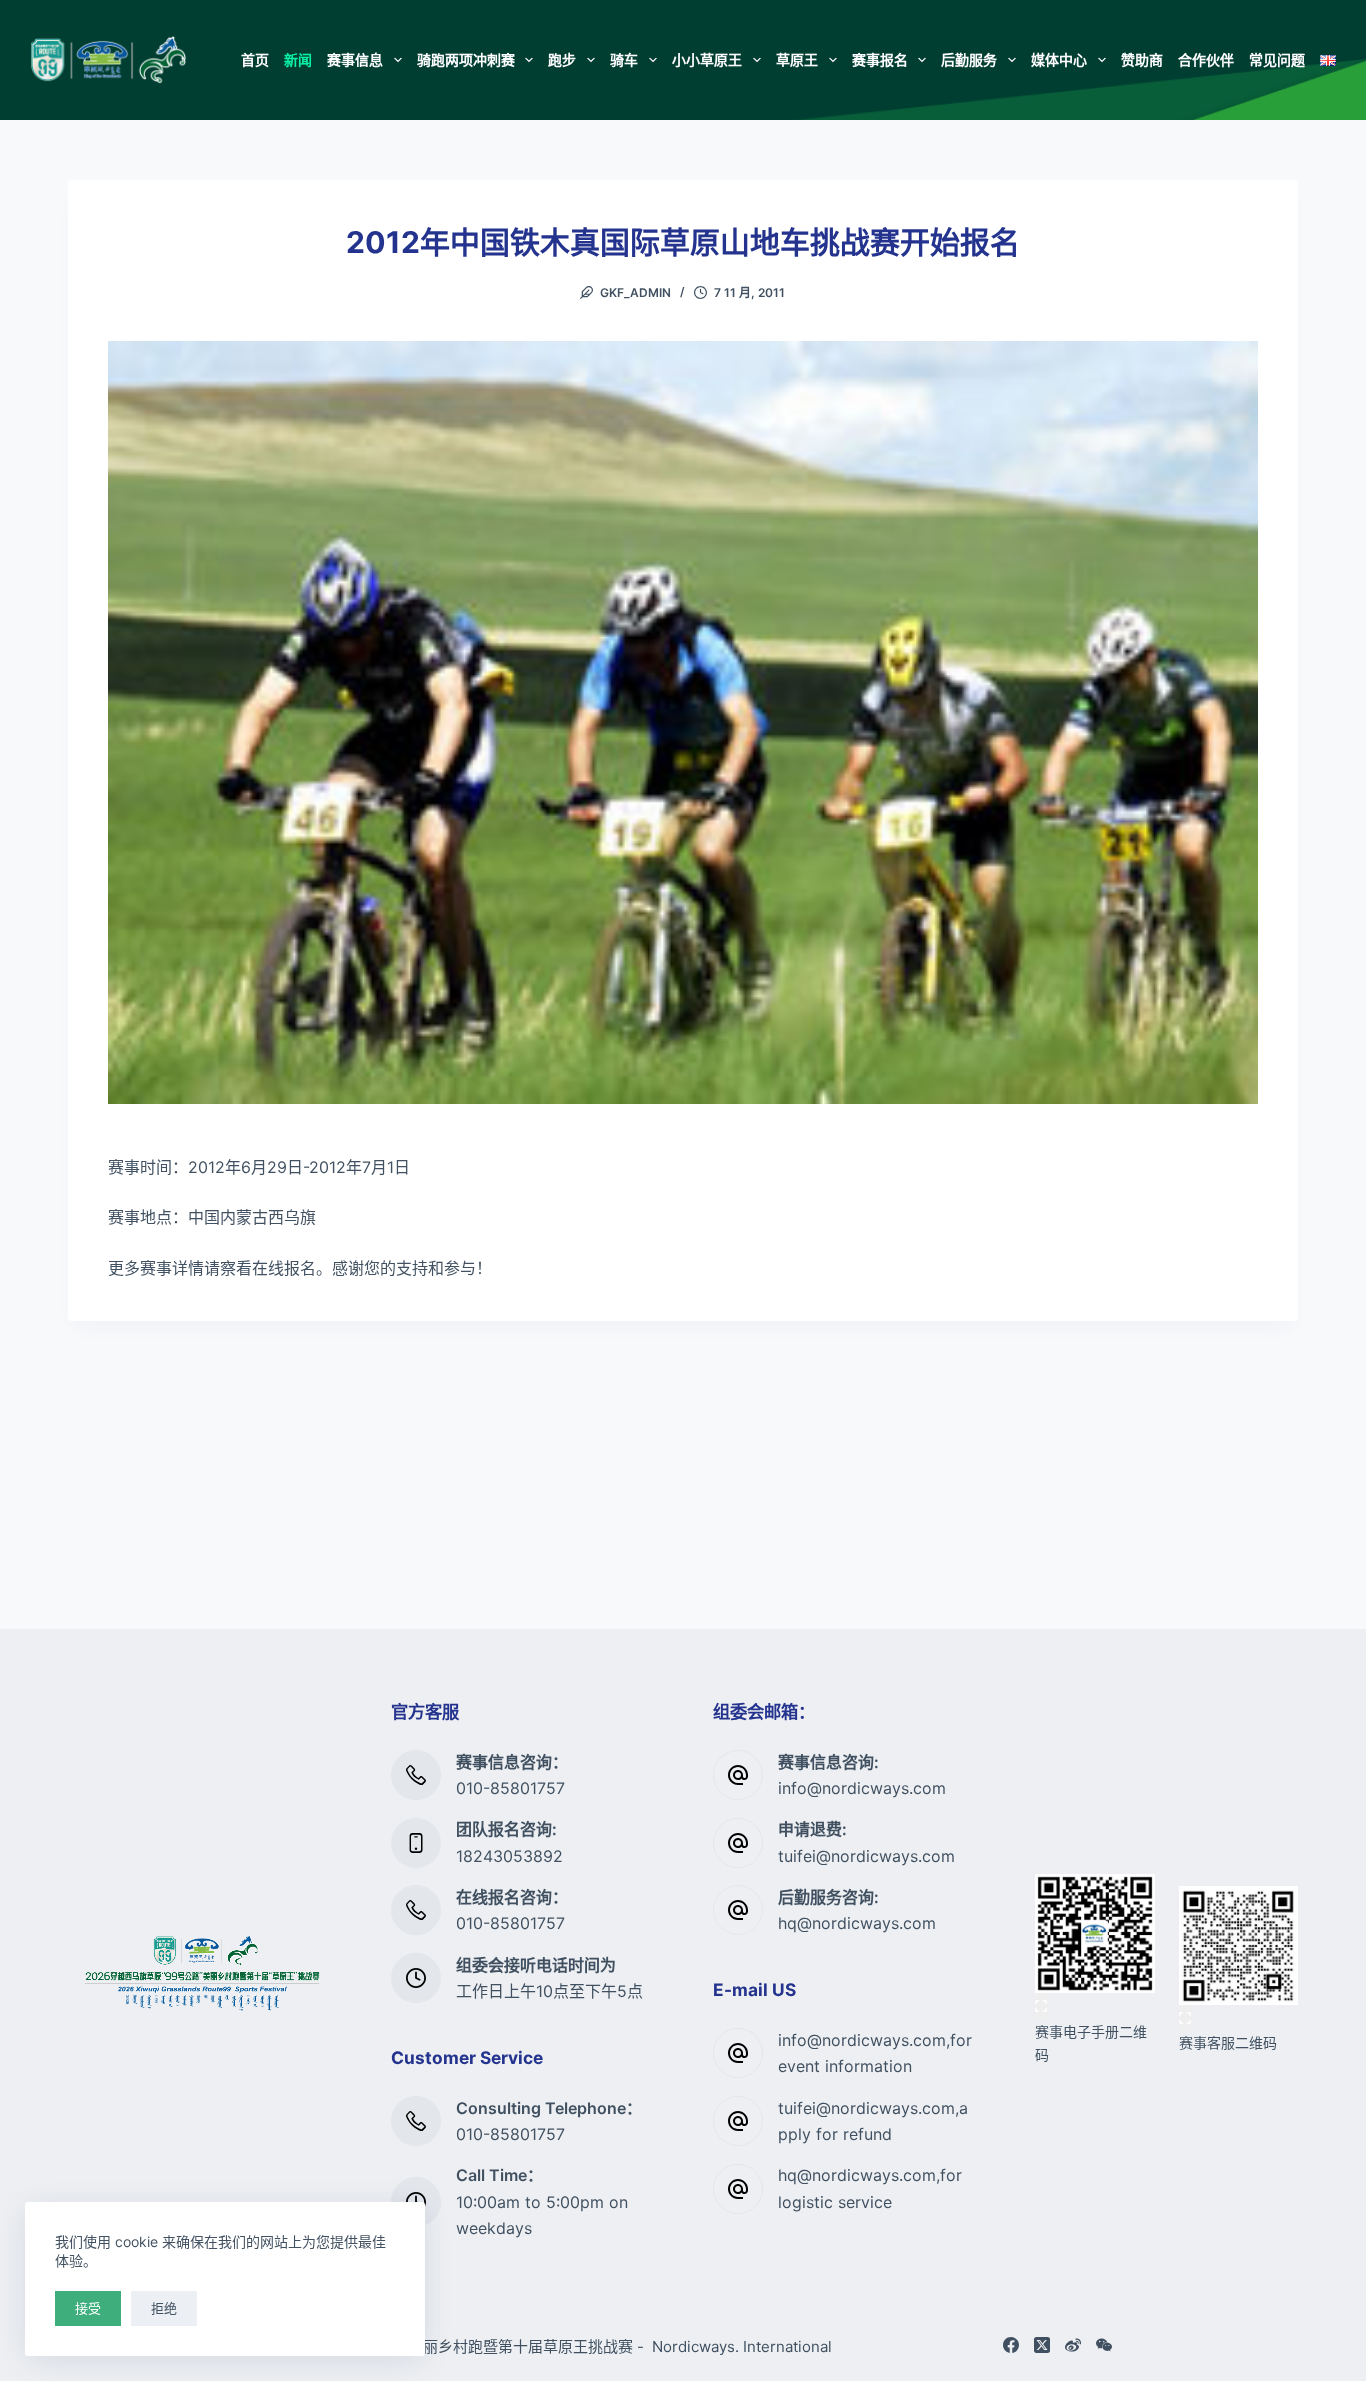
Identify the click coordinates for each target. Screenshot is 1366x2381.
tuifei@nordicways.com (866, 1856)
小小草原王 (707, 59)
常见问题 (1277, 59)
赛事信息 (355, 59)
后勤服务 (969, 59)
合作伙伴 (1206, 59)
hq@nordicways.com (857, 1923)
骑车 (624, 59)
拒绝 (164, 2308)
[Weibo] (1073, 2345)
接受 (88, 2308)
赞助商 (1142, 59)
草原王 (797, 59)
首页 (255, 59)
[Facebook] (1011, 2345)
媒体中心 (1059, 59)
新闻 (298, 59)
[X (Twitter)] (1042, 2345)
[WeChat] (1104, 2345)
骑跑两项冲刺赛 (466, 59)
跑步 (562, 59)
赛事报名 (880, 59)
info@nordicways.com (862, 1788)
